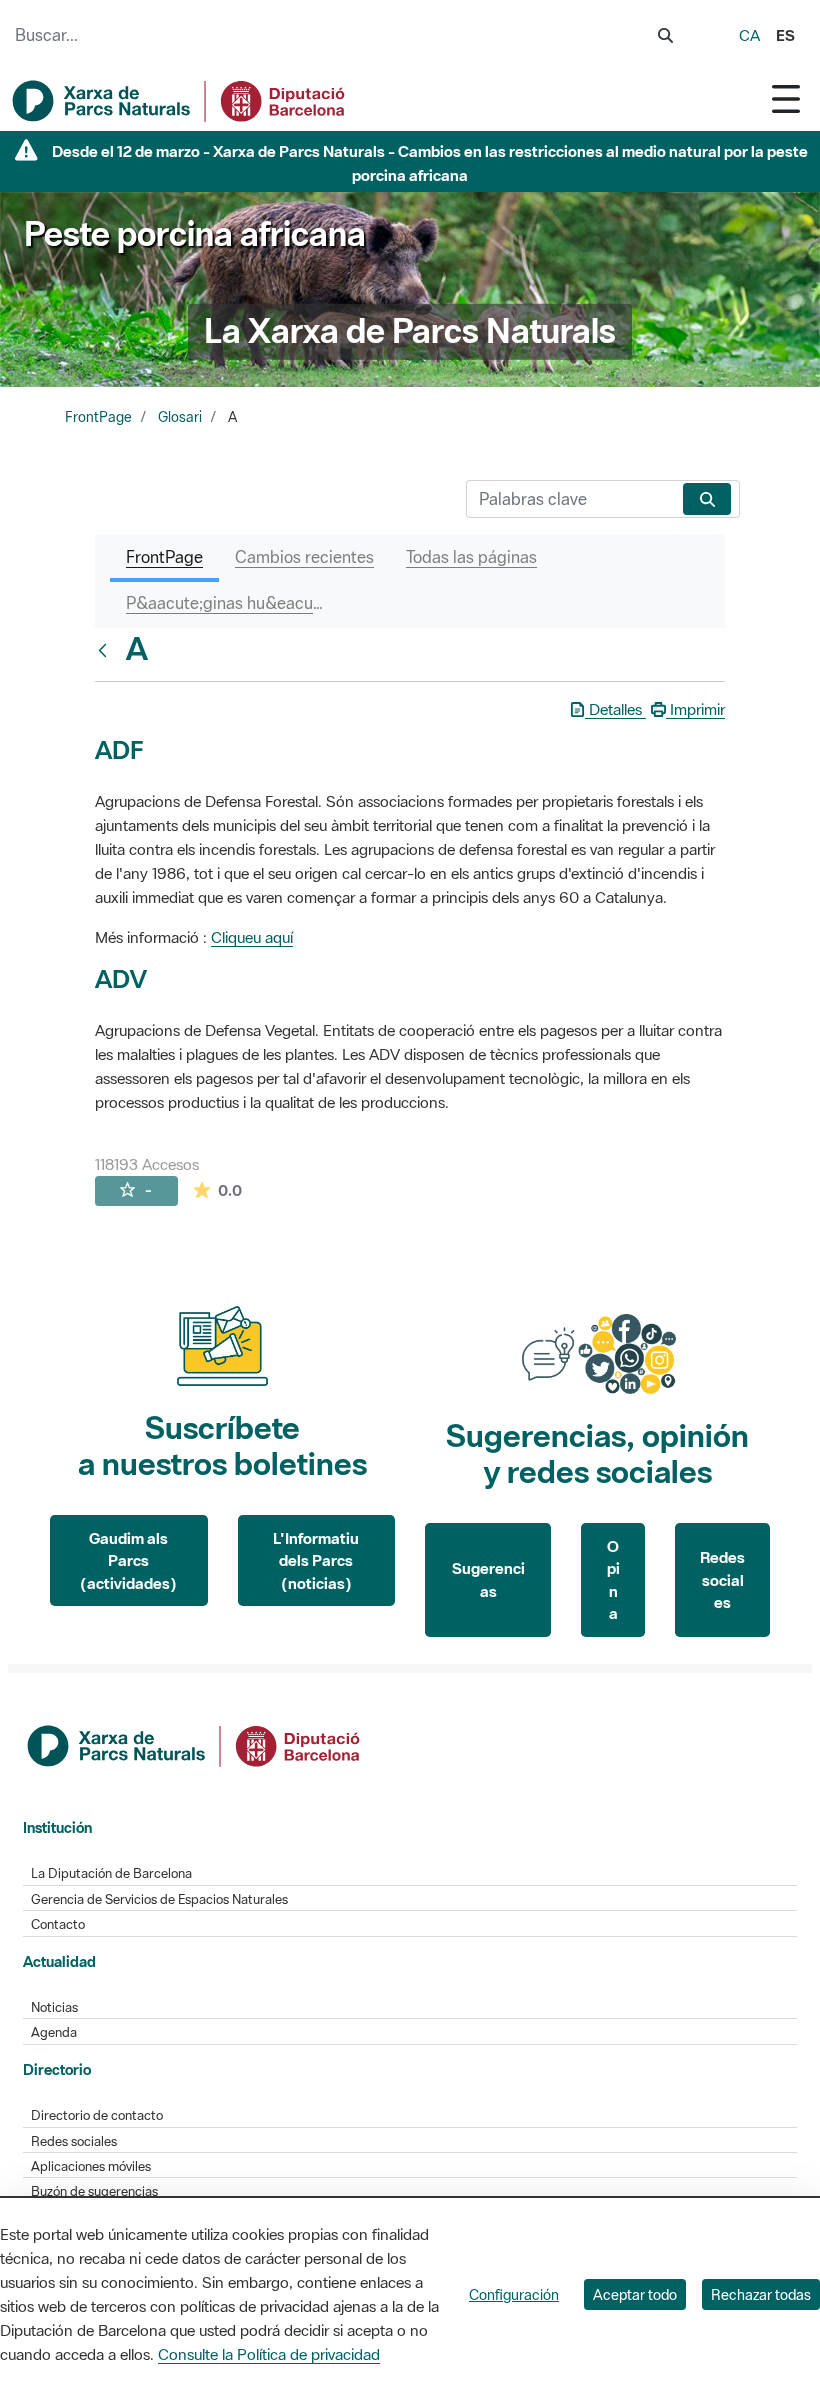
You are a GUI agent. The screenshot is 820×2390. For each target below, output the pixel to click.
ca (749, 35)
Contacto (58, 1924)
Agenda (54, 2032)
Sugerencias (488, 1579)
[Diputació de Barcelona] (195, 1744)
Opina (613, 1580)
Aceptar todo (635, 2294)
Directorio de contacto (97, 2115)
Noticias (54, 2007)
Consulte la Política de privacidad (269, 2354)
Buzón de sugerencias (94, 2191)
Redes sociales (722, 1579)
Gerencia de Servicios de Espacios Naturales (159, 1899)
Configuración (514, 2294)
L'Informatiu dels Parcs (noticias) (316, 1560)
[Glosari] (107, 650)
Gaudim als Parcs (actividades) (128, 1560)
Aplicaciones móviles (91, 2166)
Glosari (180, 417)
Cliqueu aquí (252, 937)
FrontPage (98, 417)
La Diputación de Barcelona (111, 1873)
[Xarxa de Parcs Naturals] (180, 101)
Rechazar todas (761, 2294)
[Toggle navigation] (786, 98)
